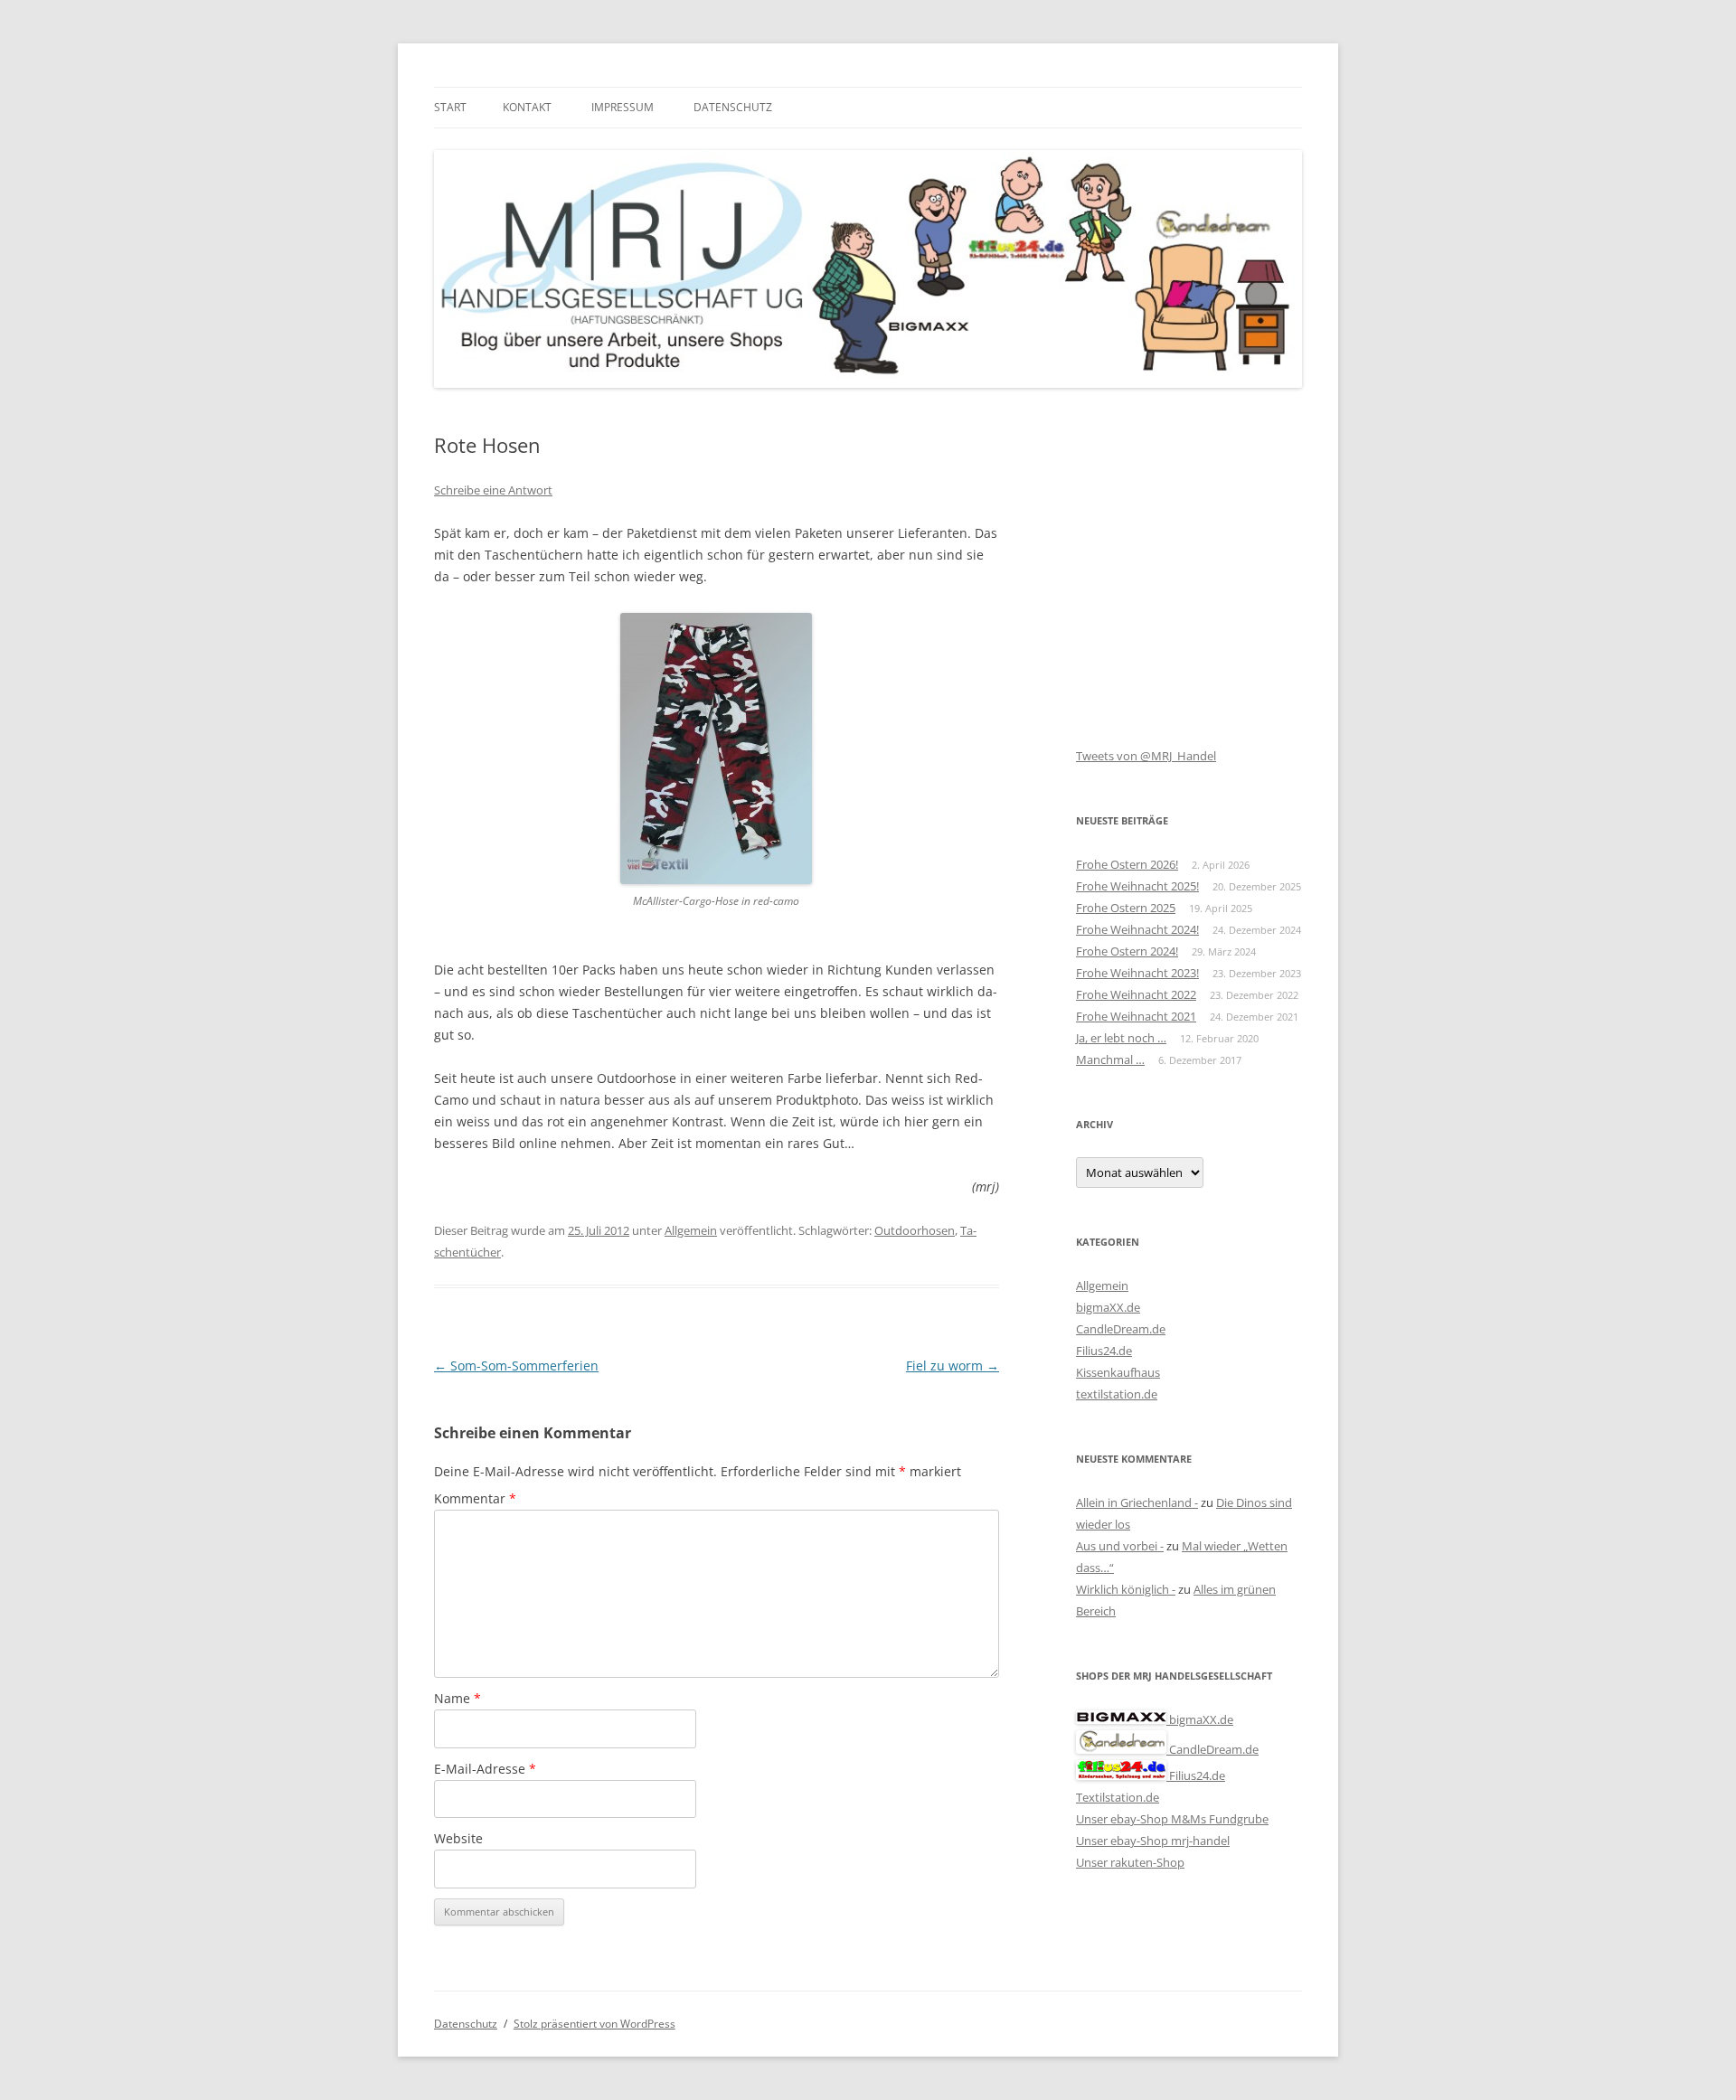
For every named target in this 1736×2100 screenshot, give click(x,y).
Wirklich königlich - (1126, 1589)
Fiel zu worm (953, 1365)
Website (458, 1838)
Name (458, 1698)
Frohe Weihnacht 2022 (1136, 994)
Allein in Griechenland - (1137, 1502)
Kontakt (527, 107)
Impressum (623, 107)
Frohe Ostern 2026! (1127, 864)
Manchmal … (1110, 1059)
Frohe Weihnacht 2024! (1137, 929)
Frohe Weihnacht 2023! (1137, 973)
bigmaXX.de (1108, 1307)
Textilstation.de (1118, 1797)
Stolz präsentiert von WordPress (594, 2024)
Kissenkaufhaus (1118, 1372)
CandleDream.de (1121, 1329)
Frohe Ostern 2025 (1126, 908)
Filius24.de (1104, 1351)
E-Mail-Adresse (485, 1769)
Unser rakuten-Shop (1130, 1862)
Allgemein (691, 1230)
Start (450, 107)
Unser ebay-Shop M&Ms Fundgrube (1172, 1819)
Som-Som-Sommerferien (516, 1365)
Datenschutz (733, 107)
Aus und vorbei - (1120, 1546)
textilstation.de (1117, 1394)
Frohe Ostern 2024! (1127, 951)
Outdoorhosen (915, 1230)
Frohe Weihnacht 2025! (1137, 886)
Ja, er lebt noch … (1121, 1038)
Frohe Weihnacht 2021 (1136, 1016)
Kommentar (475, 1498)
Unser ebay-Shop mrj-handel (1153, 1841)
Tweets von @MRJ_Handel (1146, 756)
